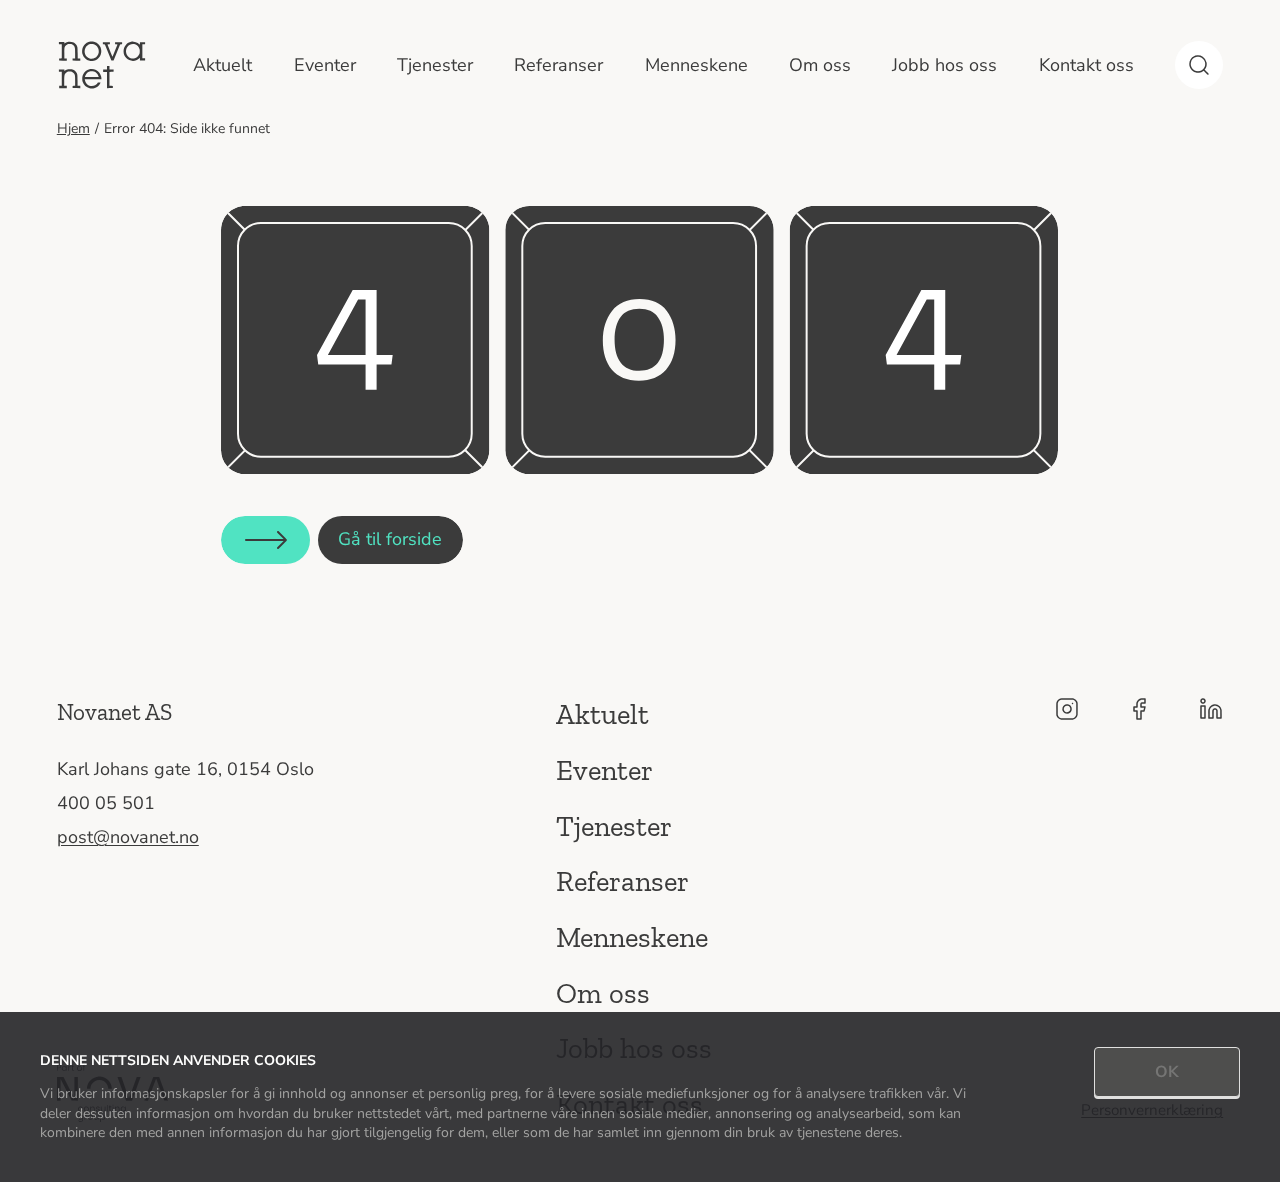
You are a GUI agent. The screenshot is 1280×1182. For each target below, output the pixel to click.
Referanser (558, 65)
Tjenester (435, 65)
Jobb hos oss (944, 65)
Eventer (325, 65)
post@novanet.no (128, 837)
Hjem (73, 128)
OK (1167, 1072)
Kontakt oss (1086, 65)
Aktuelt (222, 65)
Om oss (820, 65)
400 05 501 (106, 803)
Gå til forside (390, 539)
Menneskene (696, 65)
